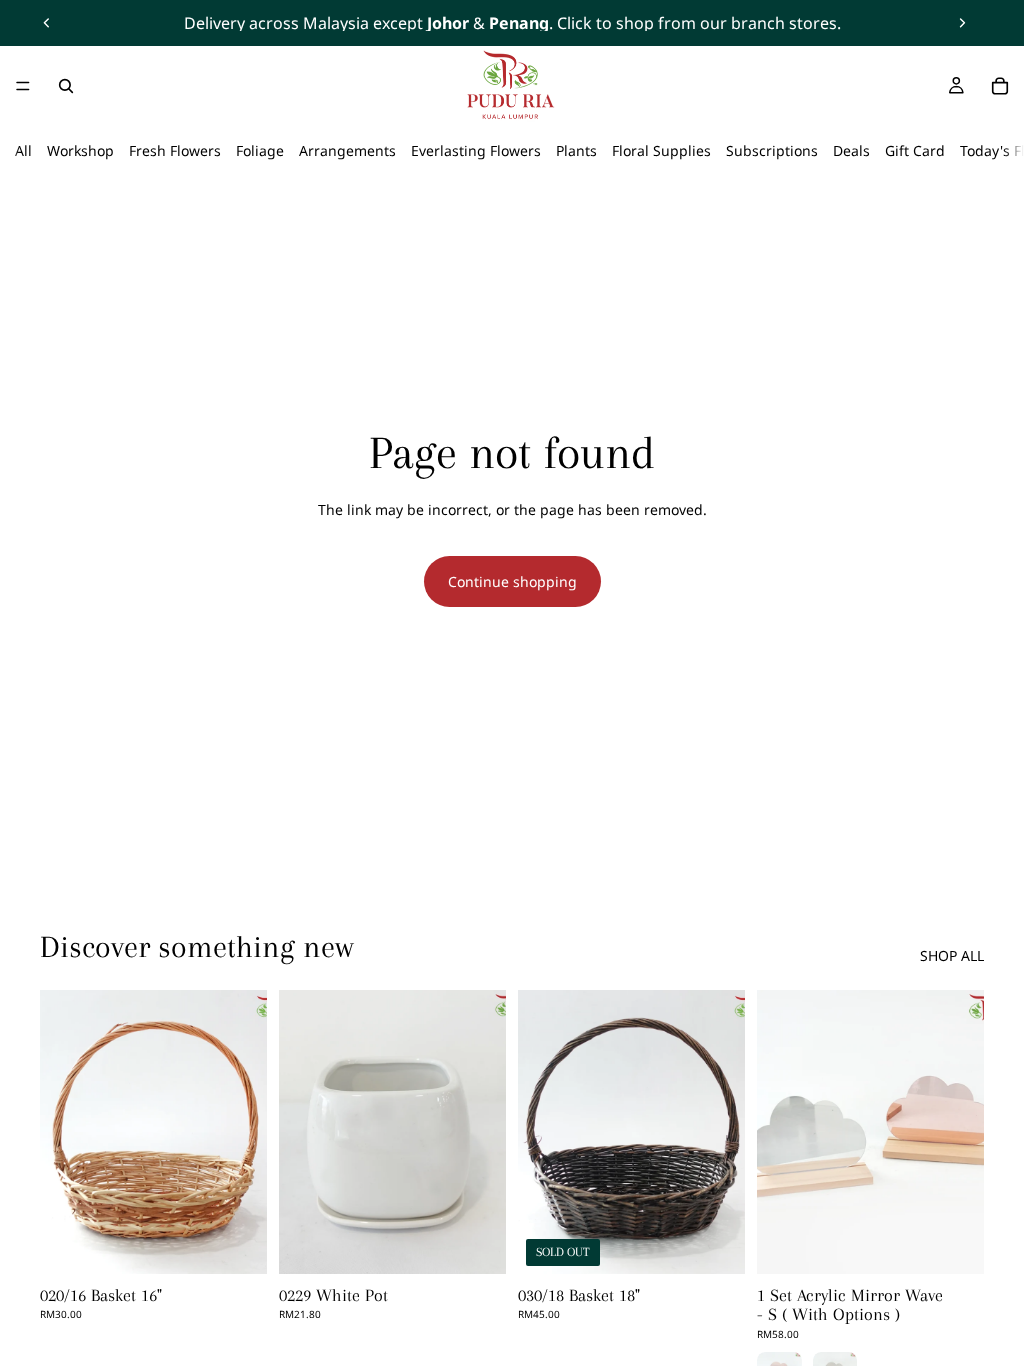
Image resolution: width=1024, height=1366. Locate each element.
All (23, 150)
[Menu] (23, 86)
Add (253, 1242)
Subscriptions (772, 150)
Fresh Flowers (175, 150)
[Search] (66, 86)
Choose (970, 1242)
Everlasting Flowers (476, 150)
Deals (851, 150)
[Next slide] (962, 23)
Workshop (80, 150)
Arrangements (347, 150)
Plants (576, 150)
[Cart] (1000, 86)
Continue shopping (512, 581)
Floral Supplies (661, 150)
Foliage (260, 150)
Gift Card (915, 150)
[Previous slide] (47, 23)
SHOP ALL (952, 955)
